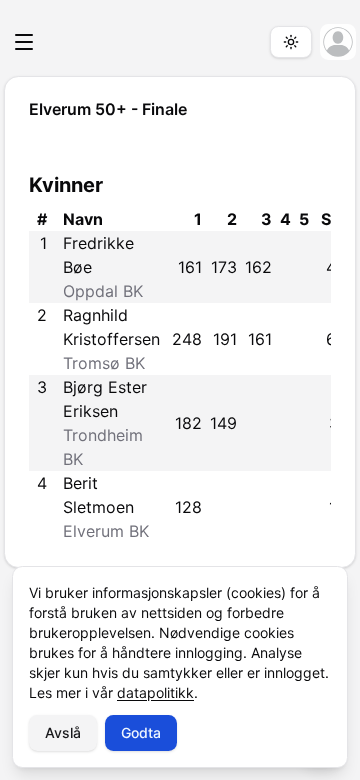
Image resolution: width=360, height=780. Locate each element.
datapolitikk (155, 692)
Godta (141, 732)
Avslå (63, 732)
